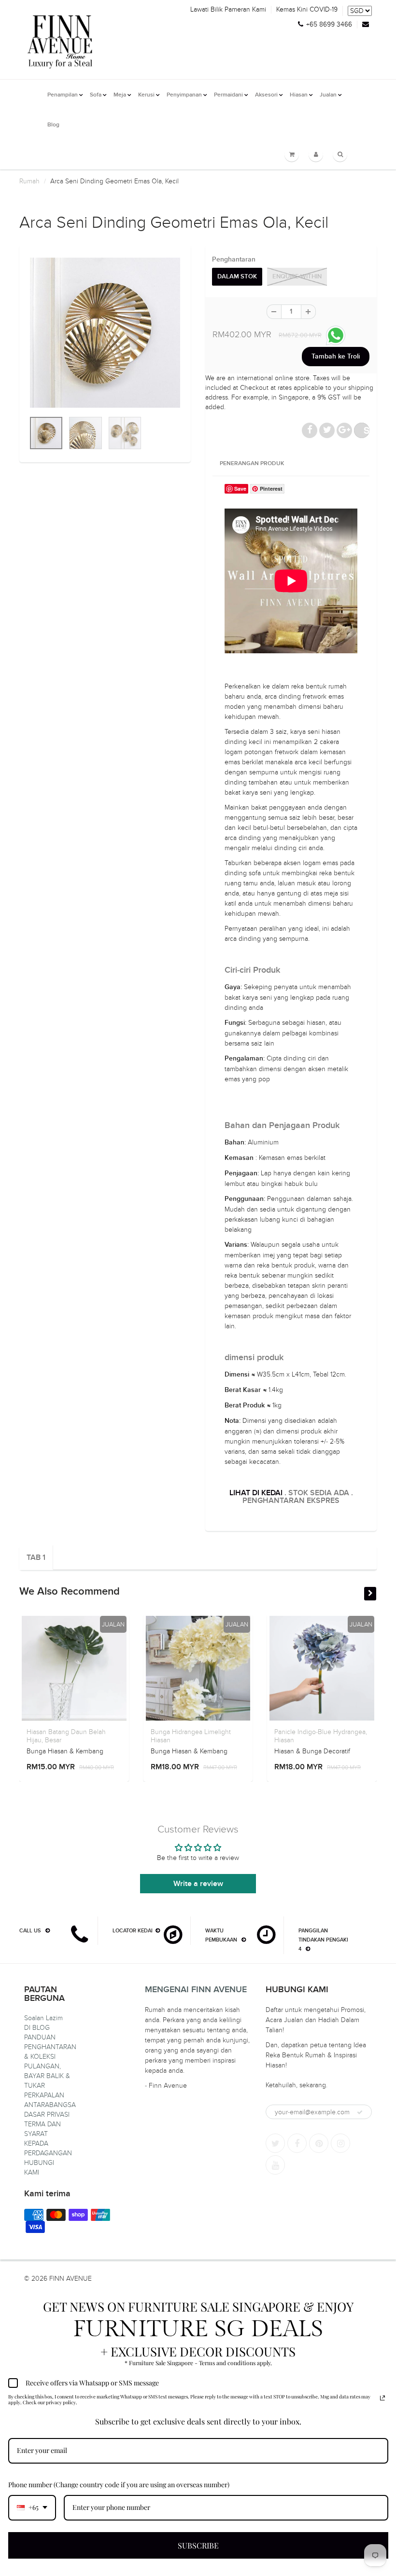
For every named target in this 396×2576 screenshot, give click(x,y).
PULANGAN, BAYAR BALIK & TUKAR (47, 2076)
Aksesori (266, 95)
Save (367, 430)
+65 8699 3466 (329, 25)
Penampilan (63, 95)
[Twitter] (275, 2143)
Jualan (328, 95)
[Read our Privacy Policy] (382, 2398)
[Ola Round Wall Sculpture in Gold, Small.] (105, 333)
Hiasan (299, 95)
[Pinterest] (319, 2143)
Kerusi (146, 95)
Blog (53, 125)
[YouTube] (275, 2165)
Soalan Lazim (43, 2018)
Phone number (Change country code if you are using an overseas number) (119, 2485)
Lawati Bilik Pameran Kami (228, 10)
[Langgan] (360, 2112)
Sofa (96, 95)
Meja (120, 95)
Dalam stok (237, 277)
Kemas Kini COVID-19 (307, 10)
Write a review (198, 1884)
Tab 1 (36, 1557)
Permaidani (228, 95)
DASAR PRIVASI (47, 2115)
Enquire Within (297, 277)
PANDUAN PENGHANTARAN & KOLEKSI (50, 2047)
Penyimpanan (184, 95)
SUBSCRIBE (198, 2545)
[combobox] (32, 2508)
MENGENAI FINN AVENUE (196, 1990)
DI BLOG (37, 2028)
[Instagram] (340, 2143)
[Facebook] (297, 2143)
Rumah (29, 181)
